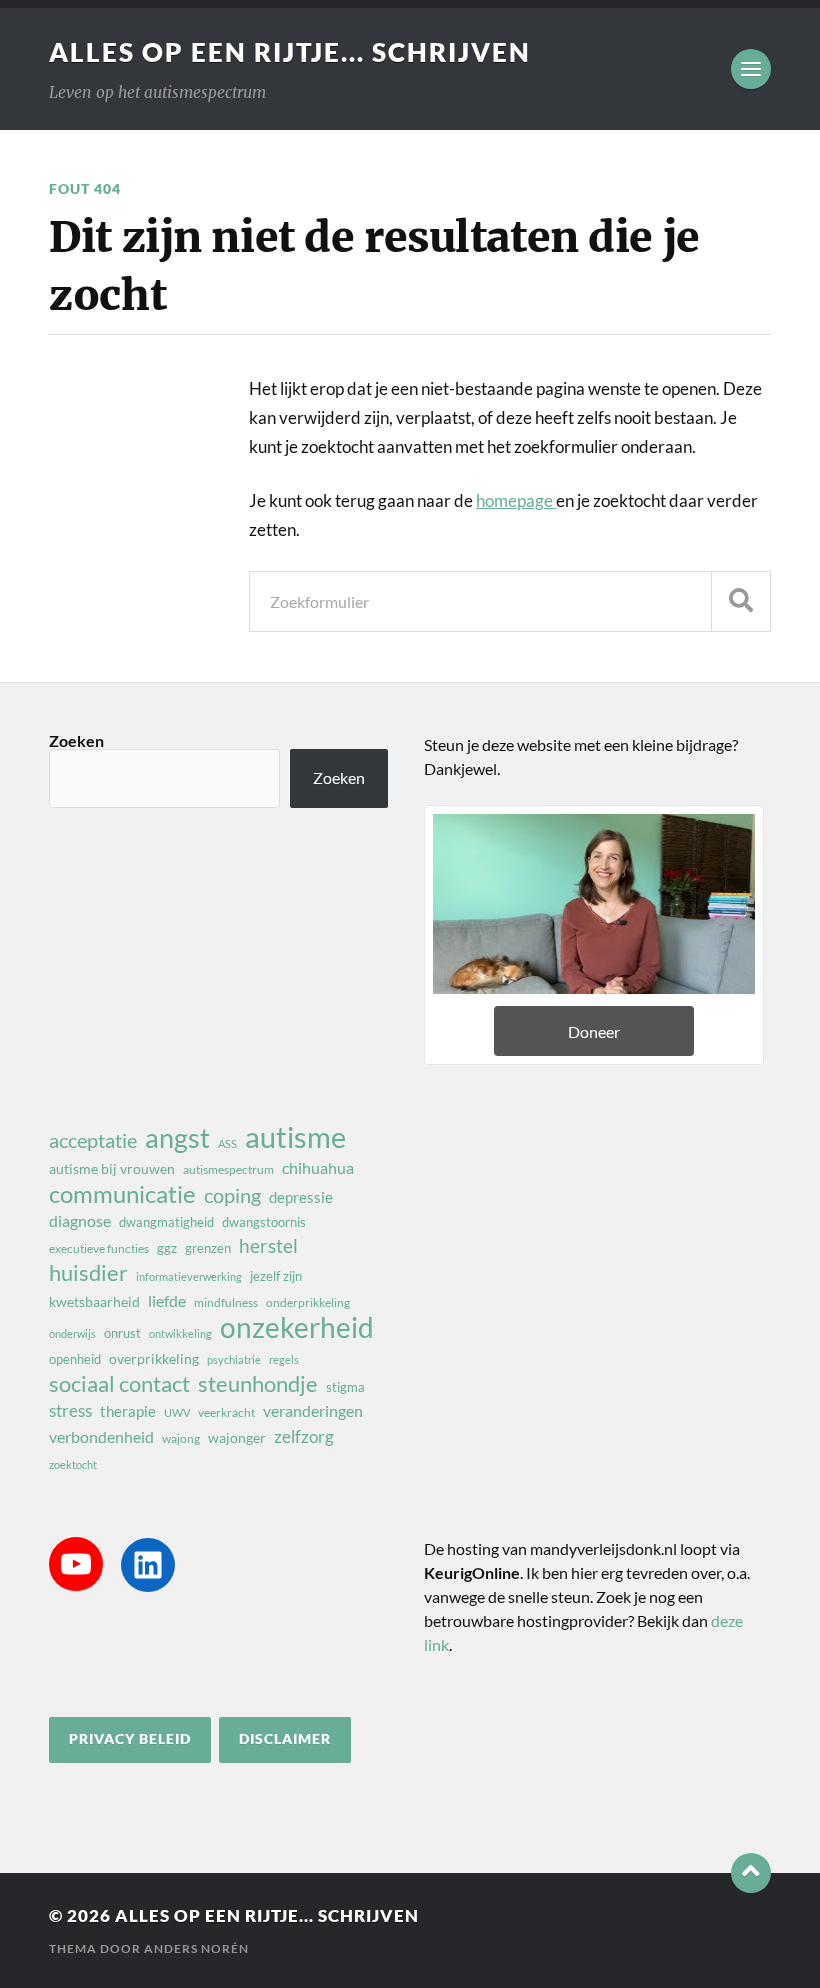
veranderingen (313, 1410)
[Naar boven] (751, 1873)
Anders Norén (196, 1948)
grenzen (208, 1248)
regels (284, 1359)
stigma (345, 1387)
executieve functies (99, 1248)
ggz (167, 1248)
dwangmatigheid (166, 1222)
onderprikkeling (308, 1302)
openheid (75, 1359)
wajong (181, 1438)
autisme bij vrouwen (112, 1168)
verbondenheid (101, 1436)
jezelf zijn (276, 1276)
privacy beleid (130, 1739)
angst (177, 1138)
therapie (128, 1411)
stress (70, 1410)
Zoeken (76, 740)
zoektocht (73, 1464)
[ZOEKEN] (741, 601)
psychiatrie (234, 1359)
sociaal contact (119, 1384)
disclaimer (285, 1739)
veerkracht (226, 1412)
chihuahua (318, 1167)
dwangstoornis (264, 1222)
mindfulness (226, 1302)
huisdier (88, 1273)
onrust (122, 1333)
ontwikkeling (180, 1333)
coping (232, 1195)
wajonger (237, 1437)
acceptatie (93, 1140)
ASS (227, 1143)
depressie (301, 1197)
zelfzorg (304, 1436)
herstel (268, 1245)
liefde (167, 1300)
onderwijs (72, 1333)
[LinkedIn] (148, 1565)
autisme (295, 1137)
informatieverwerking (189, 1276)
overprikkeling (154, 1358)
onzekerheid (297, 1327)
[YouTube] (76, 1564)
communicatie (122, 1194)
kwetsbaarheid (94, 1301)
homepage (516, 500)
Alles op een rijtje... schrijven (290, 52)
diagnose (80, 1220)
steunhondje (258, 1384)
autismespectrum (228, 1169)
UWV (177, 1412)
